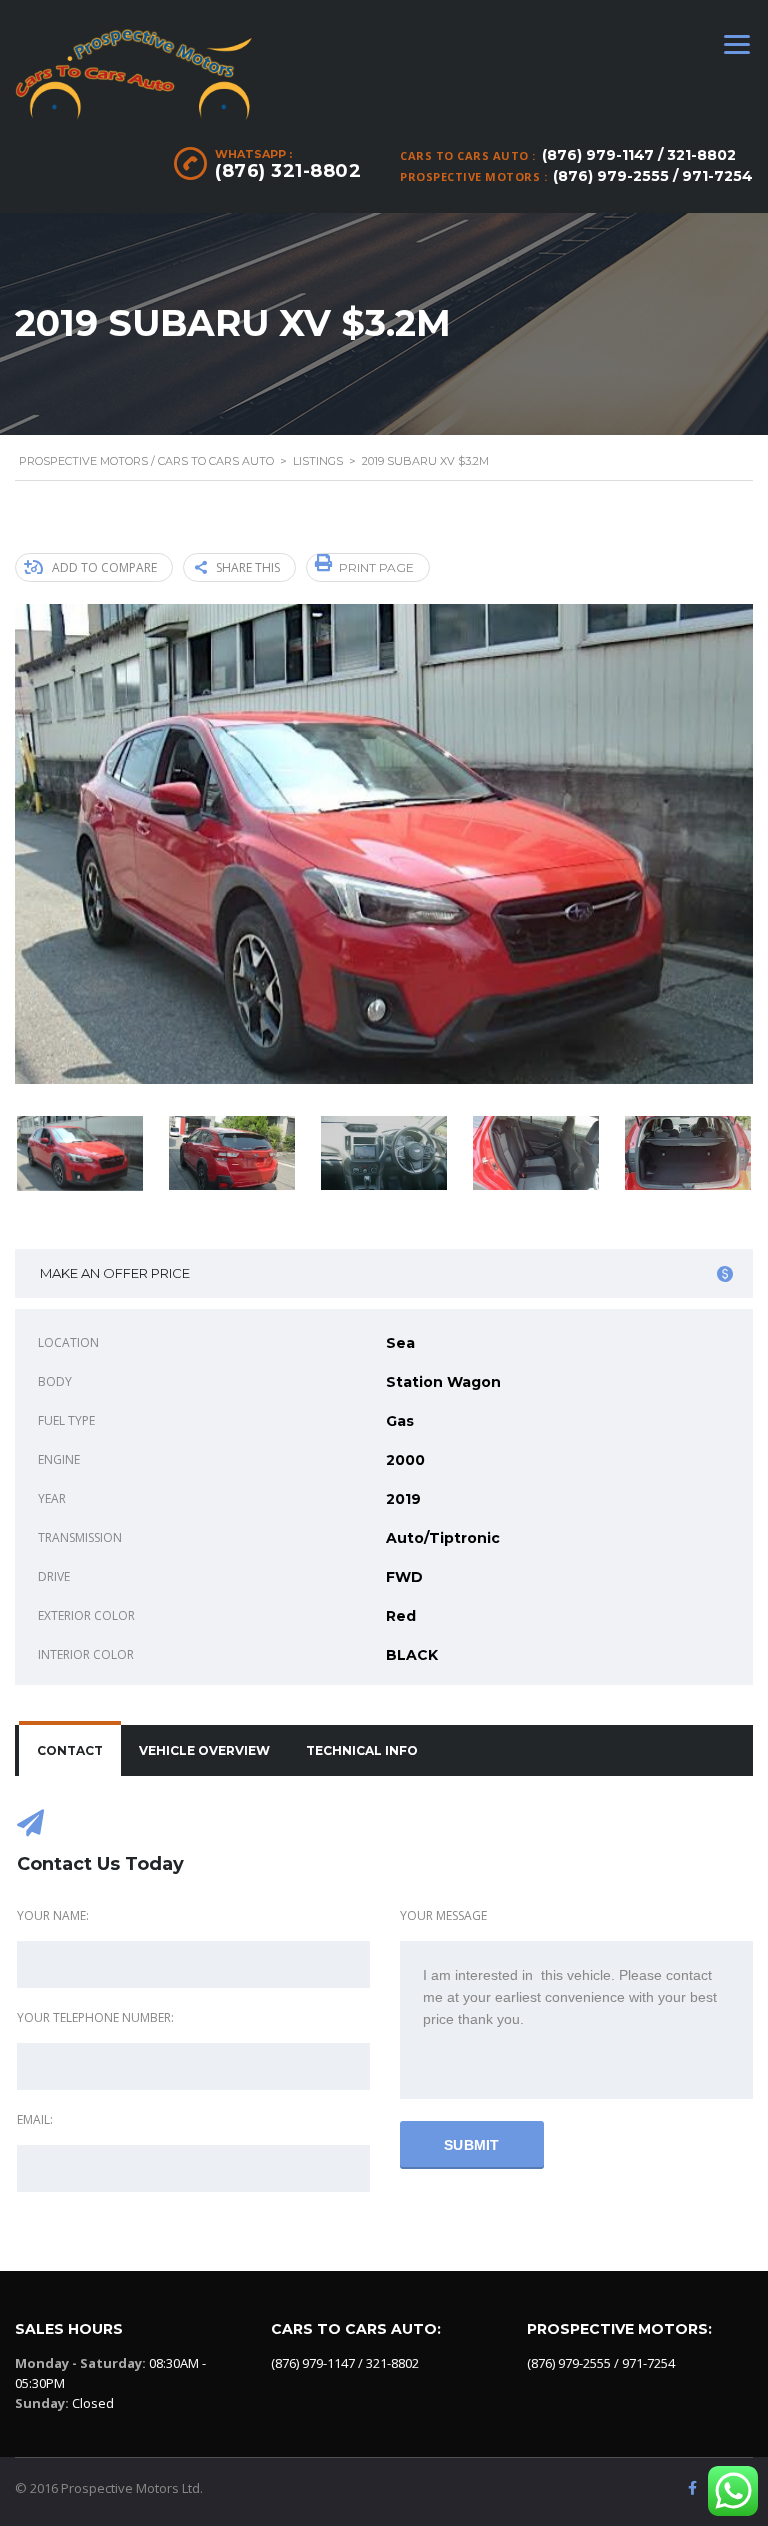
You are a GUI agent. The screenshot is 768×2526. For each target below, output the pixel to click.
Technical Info (362, 1750)
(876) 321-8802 (288, 171)
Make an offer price (115, 1273)
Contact (70, 1750)
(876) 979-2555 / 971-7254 (653, 176)
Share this (248, 567)
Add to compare (104, 567)
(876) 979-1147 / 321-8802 (639, 155)
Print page (376, 567)
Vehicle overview (204, 1750)
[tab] (70, 1751)
